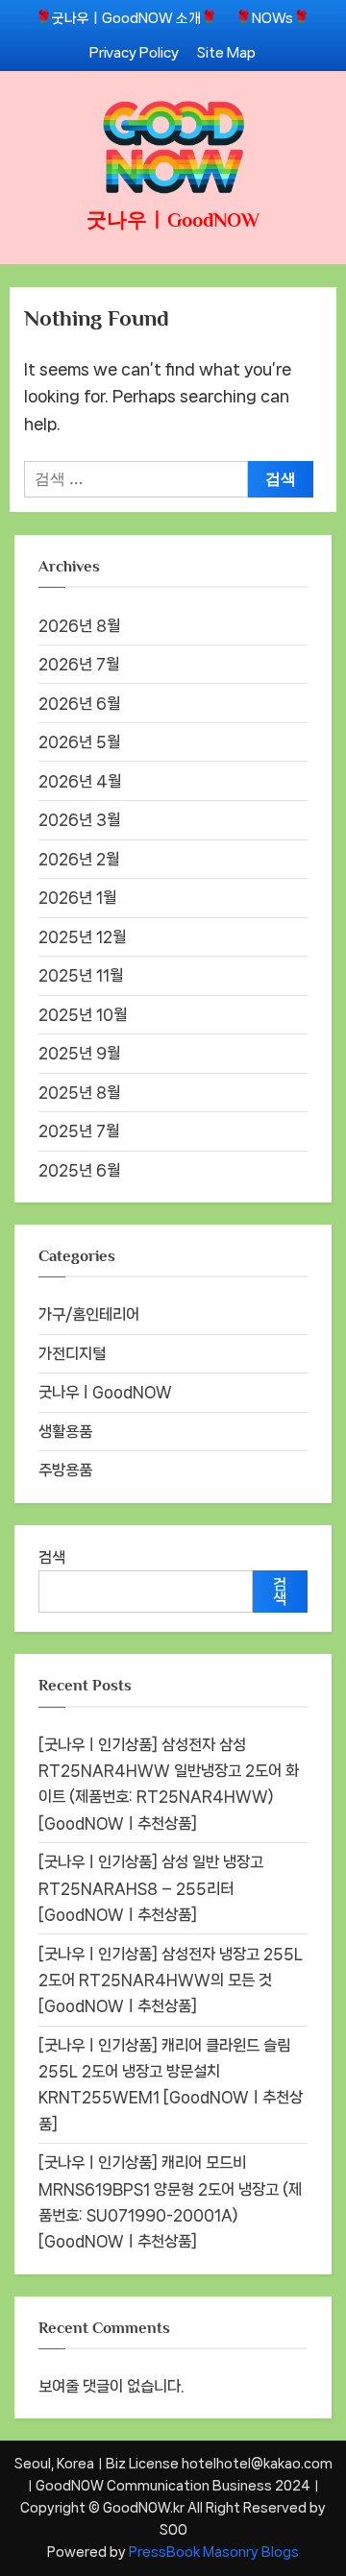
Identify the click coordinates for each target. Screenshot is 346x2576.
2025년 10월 (83, 1015)
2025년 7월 (79, 1131)
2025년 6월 (79, 1170)
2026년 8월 (79, 626)
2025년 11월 (81, 975)
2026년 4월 (80, 781)
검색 (52, 1557)
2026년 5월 (79, 742)
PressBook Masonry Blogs (214, 2552)
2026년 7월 (79, 664)
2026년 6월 (79, 704)
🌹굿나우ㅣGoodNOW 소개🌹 (126, 18)
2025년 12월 (82, 937)
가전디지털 (72, 1354)
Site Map (226, 52)
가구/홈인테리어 (89, 1314)
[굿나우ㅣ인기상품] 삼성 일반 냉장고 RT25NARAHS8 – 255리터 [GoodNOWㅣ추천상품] (151, 1888)
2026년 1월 (77, 898)
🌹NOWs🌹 (272, 18)
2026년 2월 (79, 859)
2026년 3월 (79, 820)
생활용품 (65, 1432)
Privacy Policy (134, 52)
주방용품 (65, 1470)
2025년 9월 (79, 1053)
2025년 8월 (79, 1093)
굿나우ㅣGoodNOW (173, 220)
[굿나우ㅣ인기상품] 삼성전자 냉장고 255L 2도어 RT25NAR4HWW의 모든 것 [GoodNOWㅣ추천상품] (171, 1981)
